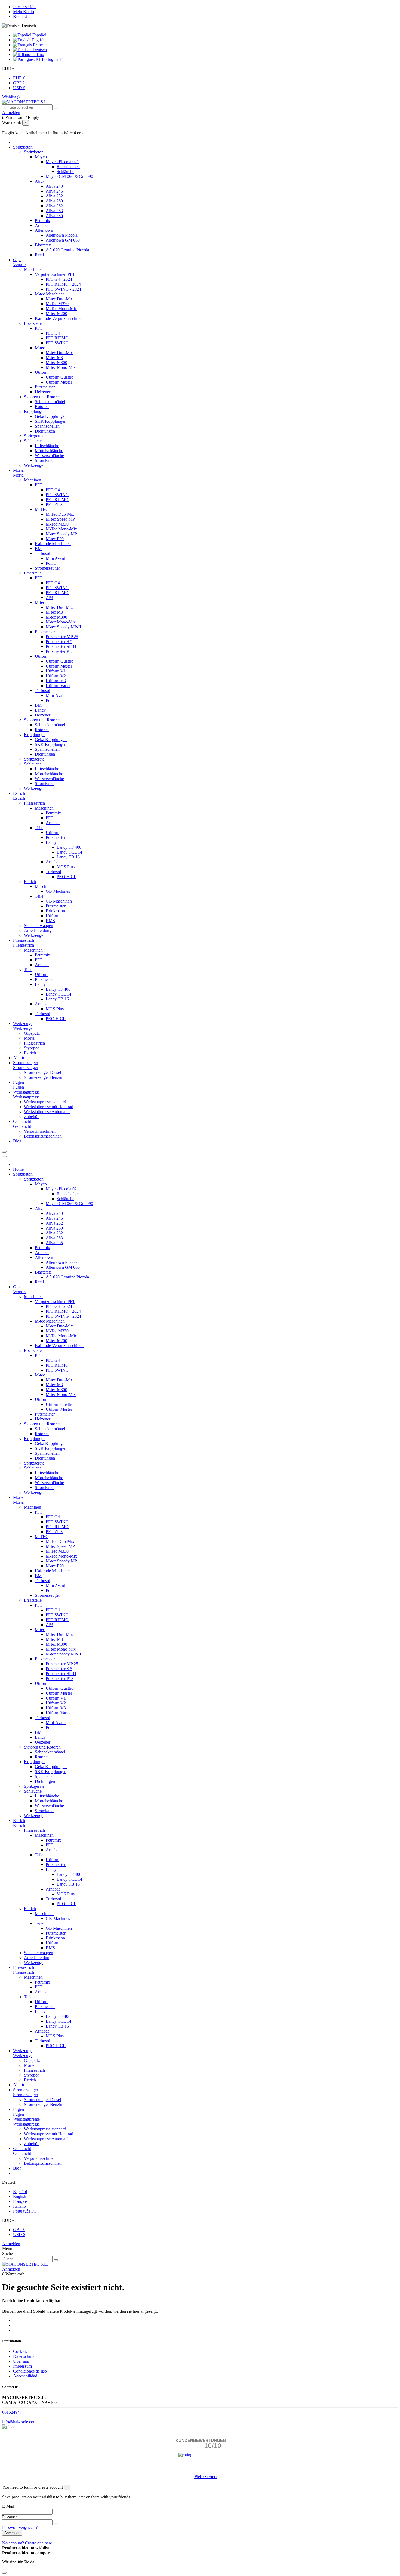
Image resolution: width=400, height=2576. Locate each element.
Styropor (31, 1048)
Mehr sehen (205, 2477)
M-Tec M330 (57, 304)
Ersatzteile (33, 323)
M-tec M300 (56, 362)
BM (38, 549)
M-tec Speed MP (60, 519)
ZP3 (49, 597)
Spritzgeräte (34, 436)
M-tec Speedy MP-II (63, 627)
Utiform (42, 372)
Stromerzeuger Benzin (43, 1077)
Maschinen (33, 269)
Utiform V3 (56, 681)
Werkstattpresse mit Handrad (49, 1107)
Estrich (19, 798)
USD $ (19, 88)
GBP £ (19, 83)
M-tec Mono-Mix (61, 367)
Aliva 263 (54, 211)
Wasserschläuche (49, 455)
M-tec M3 (54, 358)
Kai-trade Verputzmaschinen (59, 318)
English (38, 40)
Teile (39, 828)
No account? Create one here (27, 2543)
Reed (39, 255)
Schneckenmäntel (50, 402)
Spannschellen (47, 426)
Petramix (42, 220)
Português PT (53, 59)
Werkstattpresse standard (45, 1102)
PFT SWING (57, 343)
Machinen (33, 480)
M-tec (40, 348)
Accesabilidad (25, 2376)
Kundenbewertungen (201, 2440)
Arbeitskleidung (38, 930)
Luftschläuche (47, 446)
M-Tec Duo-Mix (60, 514)
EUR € (19, 78)
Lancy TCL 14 (69, 852)
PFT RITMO (57, 338)
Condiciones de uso (30, 2371)
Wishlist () (11, 97)
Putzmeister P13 (60, 651)
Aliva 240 (54, 186)
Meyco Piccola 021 (62, 162)
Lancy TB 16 (68, 857)
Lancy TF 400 (69, 847)
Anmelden (11, 2244)
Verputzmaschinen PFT (55, 274)
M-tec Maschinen (50, 294)
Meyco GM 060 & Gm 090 (69, 176)
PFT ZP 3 (54, 504)
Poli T (51, 563)
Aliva (40, 181)
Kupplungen (35, 411)
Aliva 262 (54, 206)
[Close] (4, 1157)
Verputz (20, 265)
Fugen (19, 1087)
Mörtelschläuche (49, 451)
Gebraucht (22, 1126)
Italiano (37, 55)
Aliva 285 (54, 216)
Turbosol (42, 553)
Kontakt (20, 16)
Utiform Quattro (60, 377)
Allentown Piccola (62, 235)
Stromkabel (45, 460)
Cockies (20, 2351)
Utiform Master (59, 382)
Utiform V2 (56, 676)
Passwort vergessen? (20, 2527)
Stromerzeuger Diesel (42, 1072)
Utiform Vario (58, 686)
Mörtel (19, 475)
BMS (50, 921)
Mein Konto (24, 12)
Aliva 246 (54, 191)
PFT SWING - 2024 (63, 289)
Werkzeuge (34, 465)
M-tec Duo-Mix (59, 299)
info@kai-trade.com (19, 2422)
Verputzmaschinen (40, 1131)
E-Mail (8, 2506)
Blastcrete (43, 245)
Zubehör (31, 1116)
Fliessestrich (34, 803)
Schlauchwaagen (39, 926)
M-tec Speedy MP (61, 534)
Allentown (44, 230)
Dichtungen (45, 431)
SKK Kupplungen (51, 421)
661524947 (12, 2412)
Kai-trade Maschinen (53, 544)
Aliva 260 (54, 201)
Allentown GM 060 (63, 240)
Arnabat (42, 225)
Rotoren (42, 407)
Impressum (22, 2366)
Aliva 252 (54, 196)
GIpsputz (32, 1033)
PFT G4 (53, 333)
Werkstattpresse (26, 1097)
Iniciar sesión (24, 7)
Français (40, 45)
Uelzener (43, 392)
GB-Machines (58, 891)
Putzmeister (45, 387)
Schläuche (65, 172)
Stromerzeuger (47, 568)
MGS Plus (66, 867)
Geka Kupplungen (51, 416)
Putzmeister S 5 (59, 642)
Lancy (40, 710)
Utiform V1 (56, 671)
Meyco (41, 157)
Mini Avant (55, 558)
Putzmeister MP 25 (62, 637)
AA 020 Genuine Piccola (67, 250)
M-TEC (42, 509)
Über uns (21, 2361)
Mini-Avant (56, 695)
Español (39, 35)
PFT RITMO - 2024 (63, 284)
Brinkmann (55, 911)
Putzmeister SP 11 (61, 646)
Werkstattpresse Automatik (47, 1112)
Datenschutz (24, 2356)
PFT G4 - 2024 (59, 279)
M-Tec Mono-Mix (61, 309)
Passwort (10, 2517)
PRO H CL (67, 877)
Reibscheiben (68, 167)
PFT (39, 328)
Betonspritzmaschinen (43, 1136)
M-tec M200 (56, 313)
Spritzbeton (34, 152)
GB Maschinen (59, 901)
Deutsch (39, 50)
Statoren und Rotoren (42, 397)
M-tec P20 (55, 539)
